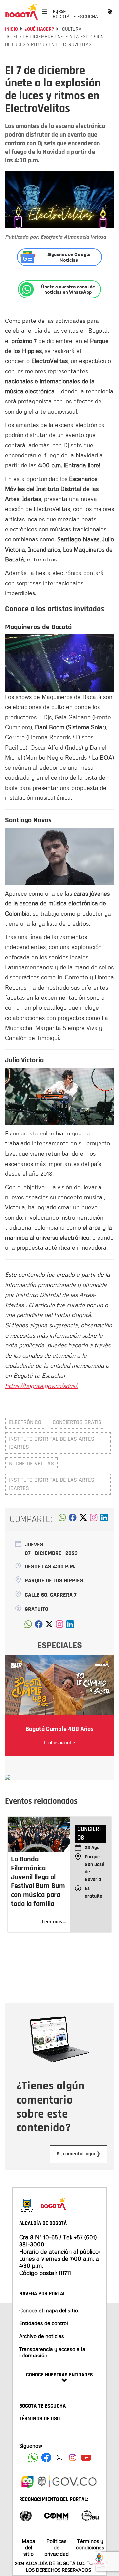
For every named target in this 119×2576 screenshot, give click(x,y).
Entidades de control (44, 2323)
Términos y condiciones (90, 2544)
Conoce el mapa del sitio (49, 2310)
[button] (62, 1519)
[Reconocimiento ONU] (26, 2515)
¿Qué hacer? (39, 29)
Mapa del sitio (29, 2547)
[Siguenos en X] (59, 2457)
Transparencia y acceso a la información (52, 2352)
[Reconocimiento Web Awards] (90, 2515)
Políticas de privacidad (57, 2547)
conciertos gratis (77, 1422)
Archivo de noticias (42, 2336)
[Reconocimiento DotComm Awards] (56, 2515)
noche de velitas (31, 1463)
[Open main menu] (44, 11)
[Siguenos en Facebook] (33, 2457)
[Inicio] (21, 12)
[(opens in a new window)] (94, 1519)
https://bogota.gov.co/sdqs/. (42, 1386)
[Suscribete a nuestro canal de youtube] (86, 2457)
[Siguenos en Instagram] (73, 2457)
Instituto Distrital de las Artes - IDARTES (53, 1443)
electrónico (25, 1422)
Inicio (11, 29)
